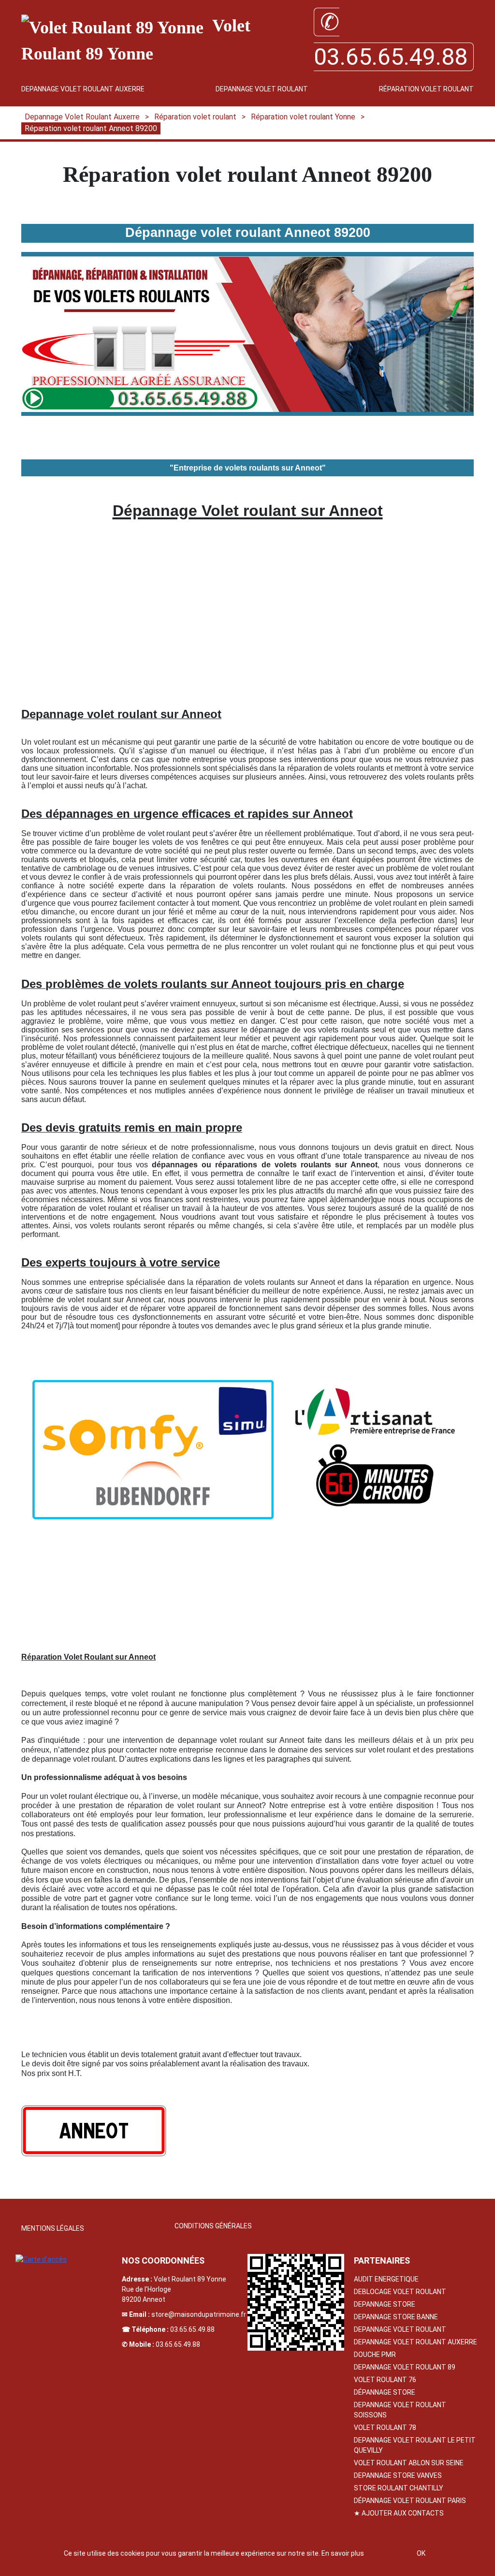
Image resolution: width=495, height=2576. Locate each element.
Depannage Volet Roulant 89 (405, 2367)
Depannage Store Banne (396, 2317)
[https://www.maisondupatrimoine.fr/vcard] (296, 2302)
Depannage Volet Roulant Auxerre (83, 89)
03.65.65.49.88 (192, 2329)
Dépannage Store (385, 2392)
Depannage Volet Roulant (262, 89)
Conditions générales (213, 2226)
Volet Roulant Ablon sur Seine (409, 2463)
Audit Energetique (386, 2279)
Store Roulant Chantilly (399, 2488)
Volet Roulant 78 (385, 2428)
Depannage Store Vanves (398, 2475)
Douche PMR (375, 2355)
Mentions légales (53, 2228)
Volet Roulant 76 (385, 2380)
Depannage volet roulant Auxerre (415, 2342)
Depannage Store (385, 2304)
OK (421, 2553)
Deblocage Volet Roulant (400, 2292)
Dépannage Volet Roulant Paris (410, 2501)
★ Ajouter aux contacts (399, 2513)
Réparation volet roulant (426, 89)
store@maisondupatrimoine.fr (199, 2314)
